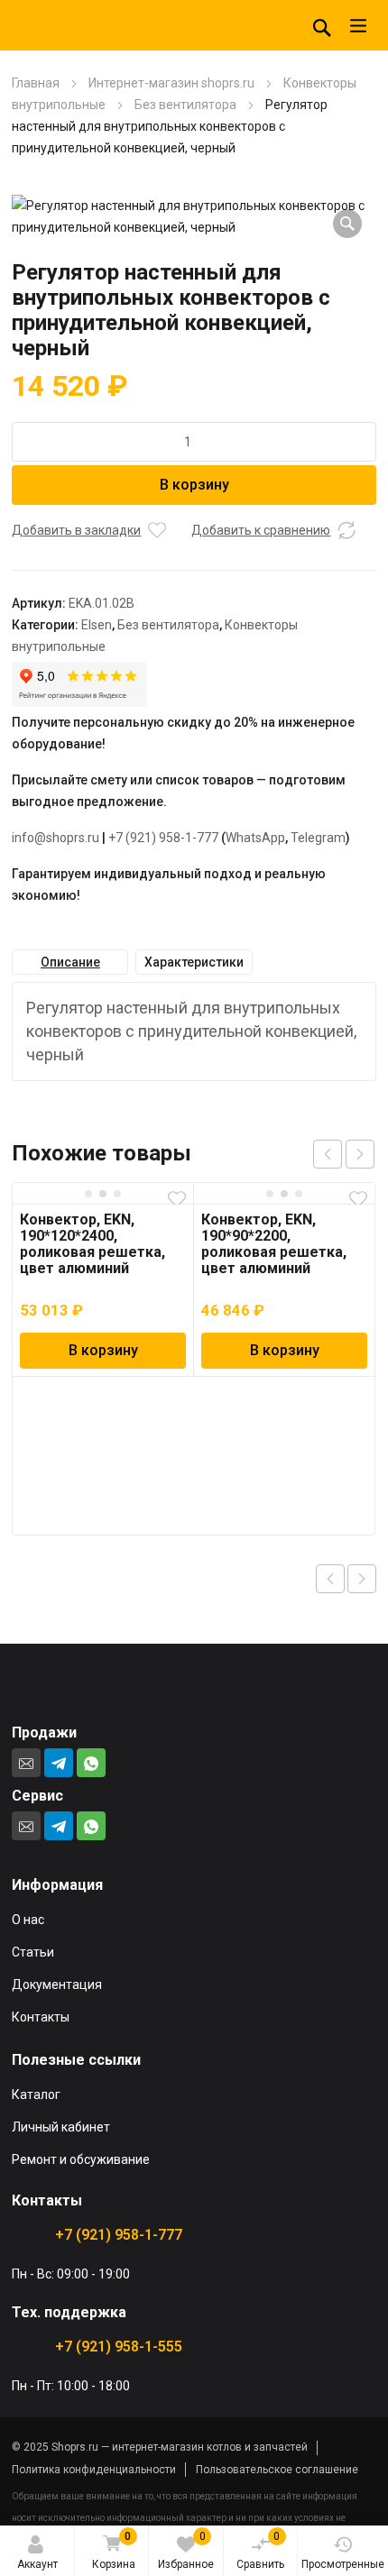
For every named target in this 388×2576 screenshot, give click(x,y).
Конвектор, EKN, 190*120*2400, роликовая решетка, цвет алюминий (92, 1244)
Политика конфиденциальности (94, 2470)
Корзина (114, 2550)
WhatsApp (255, 838)
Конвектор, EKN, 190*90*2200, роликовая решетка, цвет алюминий (274, 1244)
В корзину (194, 485)
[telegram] (59, 1763)
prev (328, 1154)
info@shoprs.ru (55, 838)
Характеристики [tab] (194, 962)
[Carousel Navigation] (344, 1154)
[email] (26, 1763)
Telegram (318, 838)
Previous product (330, 1579)
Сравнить (260, 2550)
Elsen (97, 625)
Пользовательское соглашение (277, 2470)
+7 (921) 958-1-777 (163, 838)
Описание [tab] (70, 962)
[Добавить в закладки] (157, 530)
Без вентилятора (185, 105)
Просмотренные (343, 2564)
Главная (36, 83)
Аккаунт (37, 2564)
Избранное (186, 2550)
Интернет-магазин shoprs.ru (171, 83)
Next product (362, 1579)
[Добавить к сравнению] (346, 530)
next (360, 1154)
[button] (347, 224)
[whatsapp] (91, 1763)
